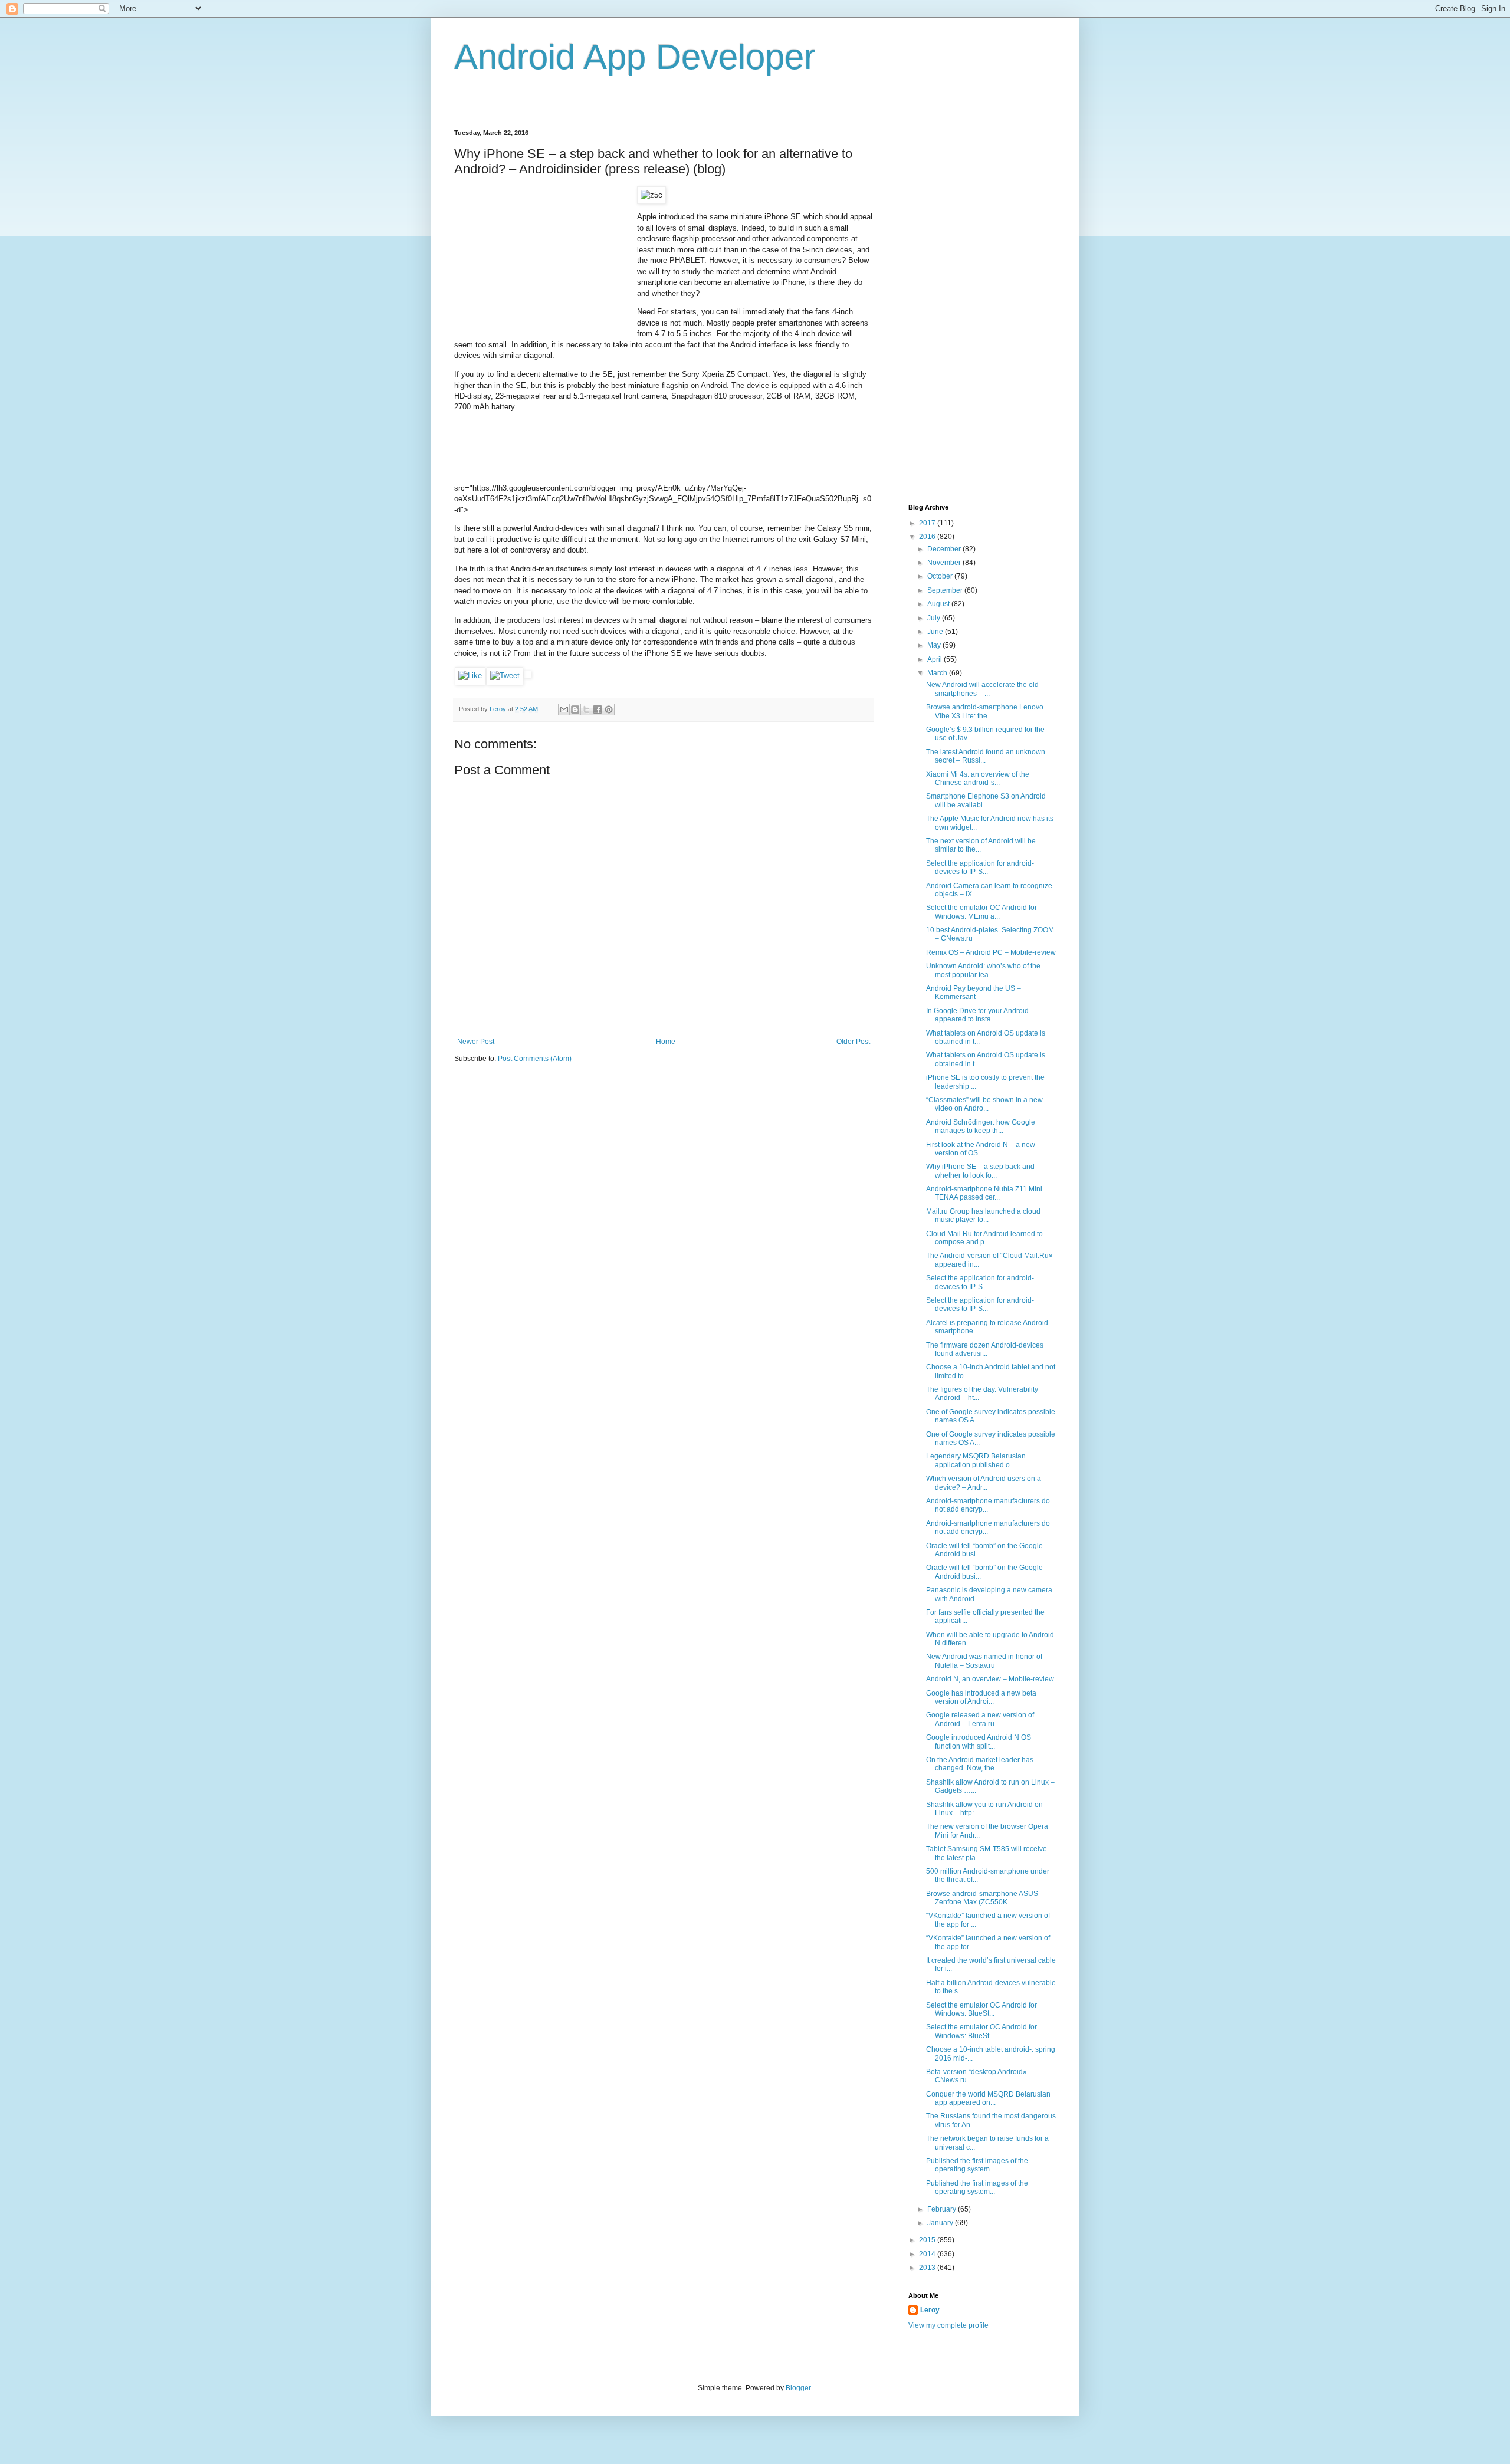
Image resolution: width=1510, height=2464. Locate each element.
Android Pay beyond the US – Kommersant (974, 993)
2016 (928, 537)
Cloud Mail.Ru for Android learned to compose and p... (984, 1238)
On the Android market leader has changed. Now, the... (980, 1764)
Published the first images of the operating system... (977, 2165)
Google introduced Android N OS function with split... (979, 1742)
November (945, 563)
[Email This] (564, 709)
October (941, 576)
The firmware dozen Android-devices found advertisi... (985, 1349)
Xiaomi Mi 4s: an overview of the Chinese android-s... (978, 778)
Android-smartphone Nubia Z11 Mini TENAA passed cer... (984, 1193)
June (936, 632)
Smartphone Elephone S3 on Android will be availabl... (986, 800)
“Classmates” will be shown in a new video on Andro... (984, 1104)
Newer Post (476, 1042)
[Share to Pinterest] (609, 709)
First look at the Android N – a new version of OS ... (981, 1149)
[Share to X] (586, 709)
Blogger (798, 2388)
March (938, 673)
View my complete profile (948, 2325)
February (943, 2209)
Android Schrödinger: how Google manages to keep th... (981, 1126)
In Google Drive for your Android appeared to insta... (977, 1015)
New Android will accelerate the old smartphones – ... (982, 689)
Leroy (930, 2310)
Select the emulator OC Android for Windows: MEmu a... (981, 912)
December (945, 549)
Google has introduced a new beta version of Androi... (981, 1697)
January (941, 2223)
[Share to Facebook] (598, 709)
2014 (928, 2254)
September (946, 590)
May (935, 645)
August (939, 604)
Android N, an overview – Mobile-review (990, 1679)
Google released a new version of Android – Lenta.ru (980, 1719)
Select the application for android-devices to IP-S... (980, 868)
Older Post (853, 1042)
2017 (928, 523)
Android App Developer (635, 57)
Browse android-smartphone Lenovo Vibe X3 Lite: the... (985, 711)
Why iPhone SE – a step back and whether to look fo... (980, 1171)
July (935, 618)
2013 (928, 2268)
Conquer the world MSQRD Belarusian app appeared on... (988, 2098)
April (935, 659)
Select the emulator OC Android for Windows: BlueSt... (981, 2009)
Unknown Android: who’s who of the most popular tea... (983, 970)
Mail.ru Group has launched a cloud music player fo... (983, 1215)
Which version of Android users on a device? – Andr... (984, 1483)
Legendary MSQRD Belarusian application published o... (976, 1460)
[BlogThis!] (575, 709)
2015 (928, 2240)
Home (666, 1042)
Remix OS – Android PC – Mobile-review (991, 952)
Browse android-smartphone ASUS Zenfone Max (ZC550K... (982, 1898)
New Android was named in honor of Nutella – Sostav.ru (984, 1661)
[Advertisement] (543, 260)
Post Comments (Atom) (535, 1059)
